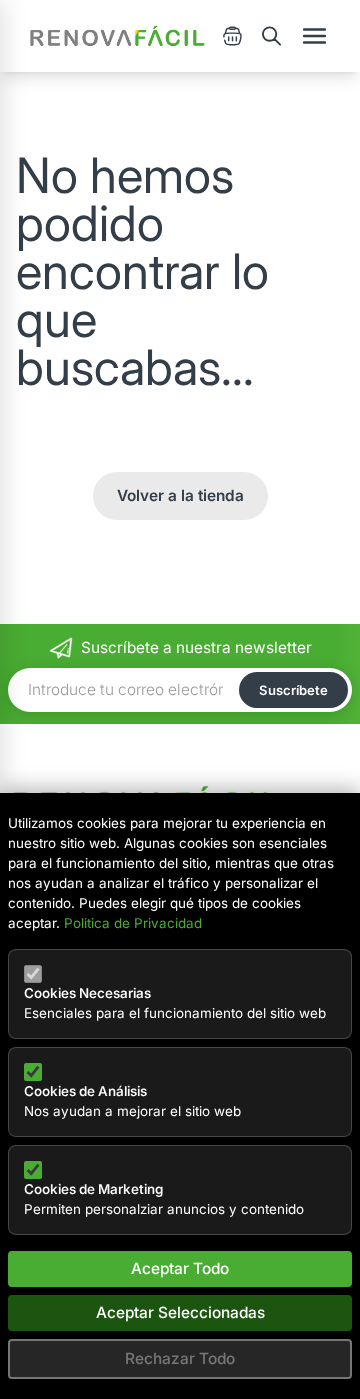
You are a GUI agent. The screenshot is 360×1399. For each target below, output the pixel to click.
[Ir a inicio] (117, 36)
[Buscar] (271, 36)
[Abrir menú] (314, 36)
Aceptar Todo (180, 1268)
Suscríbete (293, 690)
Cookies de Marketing (93, 1189)
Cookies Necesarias (87, 993)
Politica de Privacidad (133, 923)
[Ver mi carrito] (232, 36)
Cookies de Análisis (85, 1091)
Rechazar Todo (180, 1358)
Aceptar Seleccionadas (180, 1312)
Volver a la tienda (180, 495)
